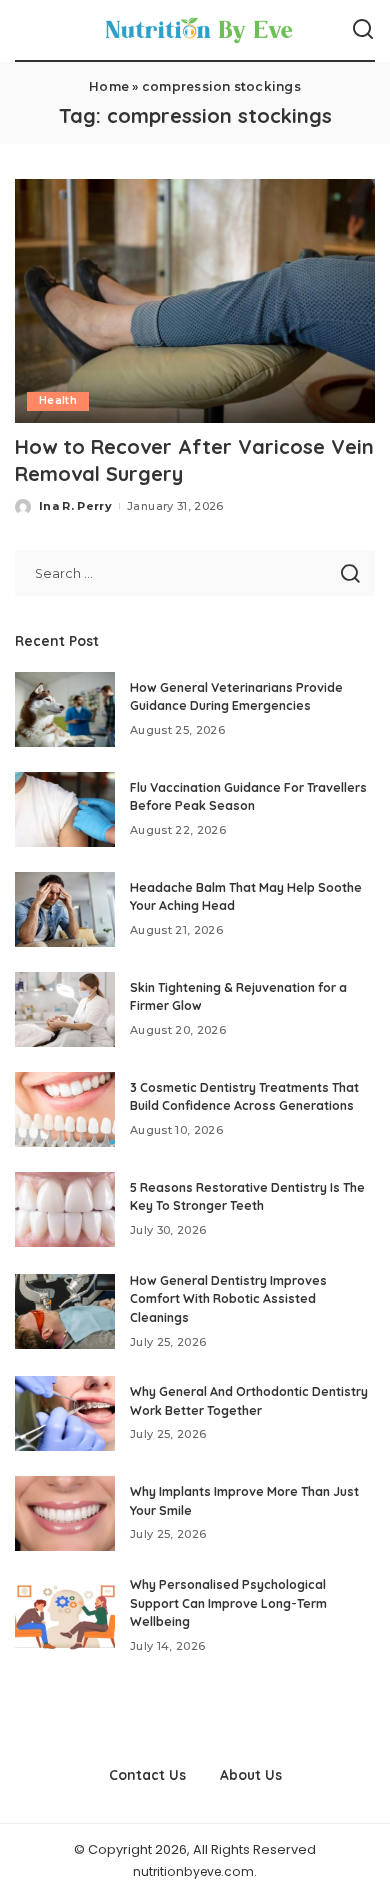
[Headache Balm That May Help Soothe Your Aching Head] (65, 909)
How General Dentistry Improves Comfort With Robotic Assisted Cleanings (228, 1299)
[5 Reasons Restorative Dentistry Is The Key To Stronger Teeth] (65, 1209)
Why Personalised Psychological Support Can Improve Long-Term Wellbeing (228, 1603)
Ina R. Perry (75, 506)
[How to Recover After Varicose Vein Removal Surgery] (195, 300)
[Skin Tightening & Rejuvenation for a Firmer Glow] (65, 1009)
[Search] (363, 30)
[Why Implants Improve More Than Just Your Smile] (65, 1513)
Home (109, 86)
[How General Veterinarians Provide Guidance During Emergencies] (65, 709)
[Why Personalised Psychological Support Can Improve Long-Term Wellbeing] (65, 1615)
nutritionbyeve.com (193, 1871)
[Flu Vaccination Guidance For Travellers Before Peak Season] (65, 809)
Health (58, 400)
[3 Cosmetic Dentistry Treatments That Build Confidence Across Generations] (65, 1109)
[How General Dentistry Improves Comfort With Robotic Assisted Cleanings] (65, 1311)
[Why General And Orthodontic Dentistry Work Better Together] (65, 1413)
